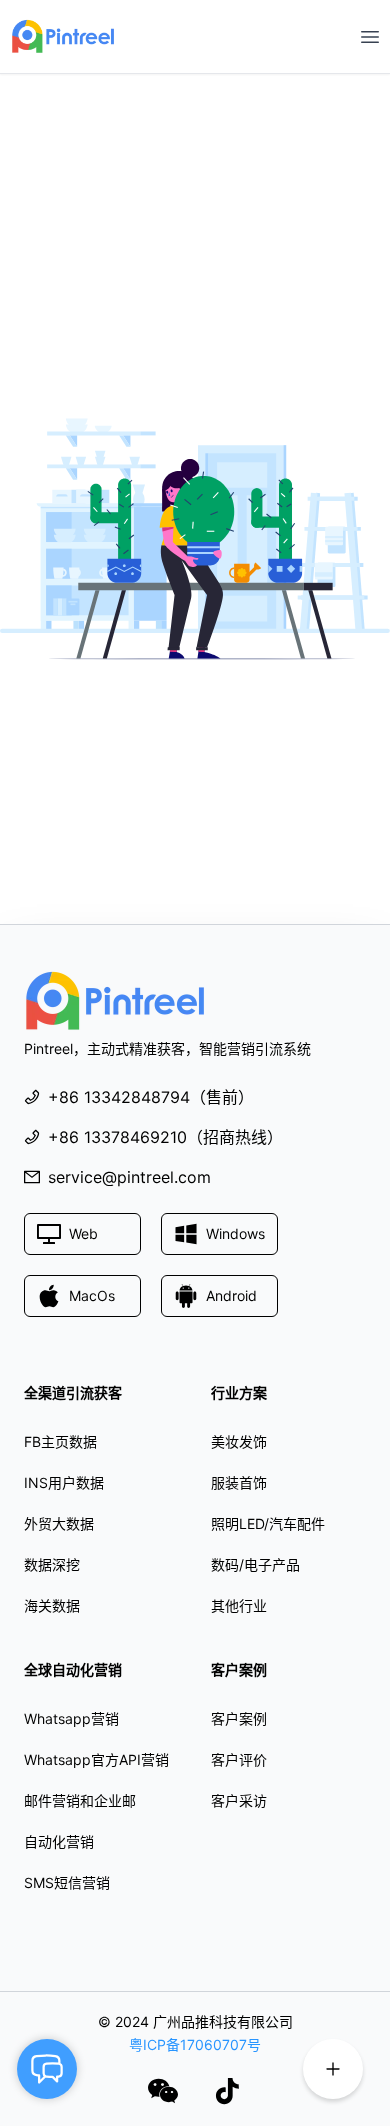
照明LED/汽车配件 (268, 1523)
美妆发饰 (239, 1441)
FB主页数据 (60, 1441)
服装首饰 (239, 1482)
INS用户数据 (64, 1482)
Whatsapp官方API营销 (96, 1759)
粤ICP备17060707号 (195, 2044)
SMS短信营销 (67, 1882)
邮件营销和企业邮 (80, 1800)
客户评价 (239, 1759)
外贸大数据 (59, 1523)
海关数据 (52, 1605)
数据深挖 (52, 1564)
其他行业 (239, 1605)
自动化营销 (59, 1841)
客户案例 (239, 1718)
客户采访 (239, 1800)
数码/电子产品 (255, 1564)
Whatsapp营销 (71, 1718)
